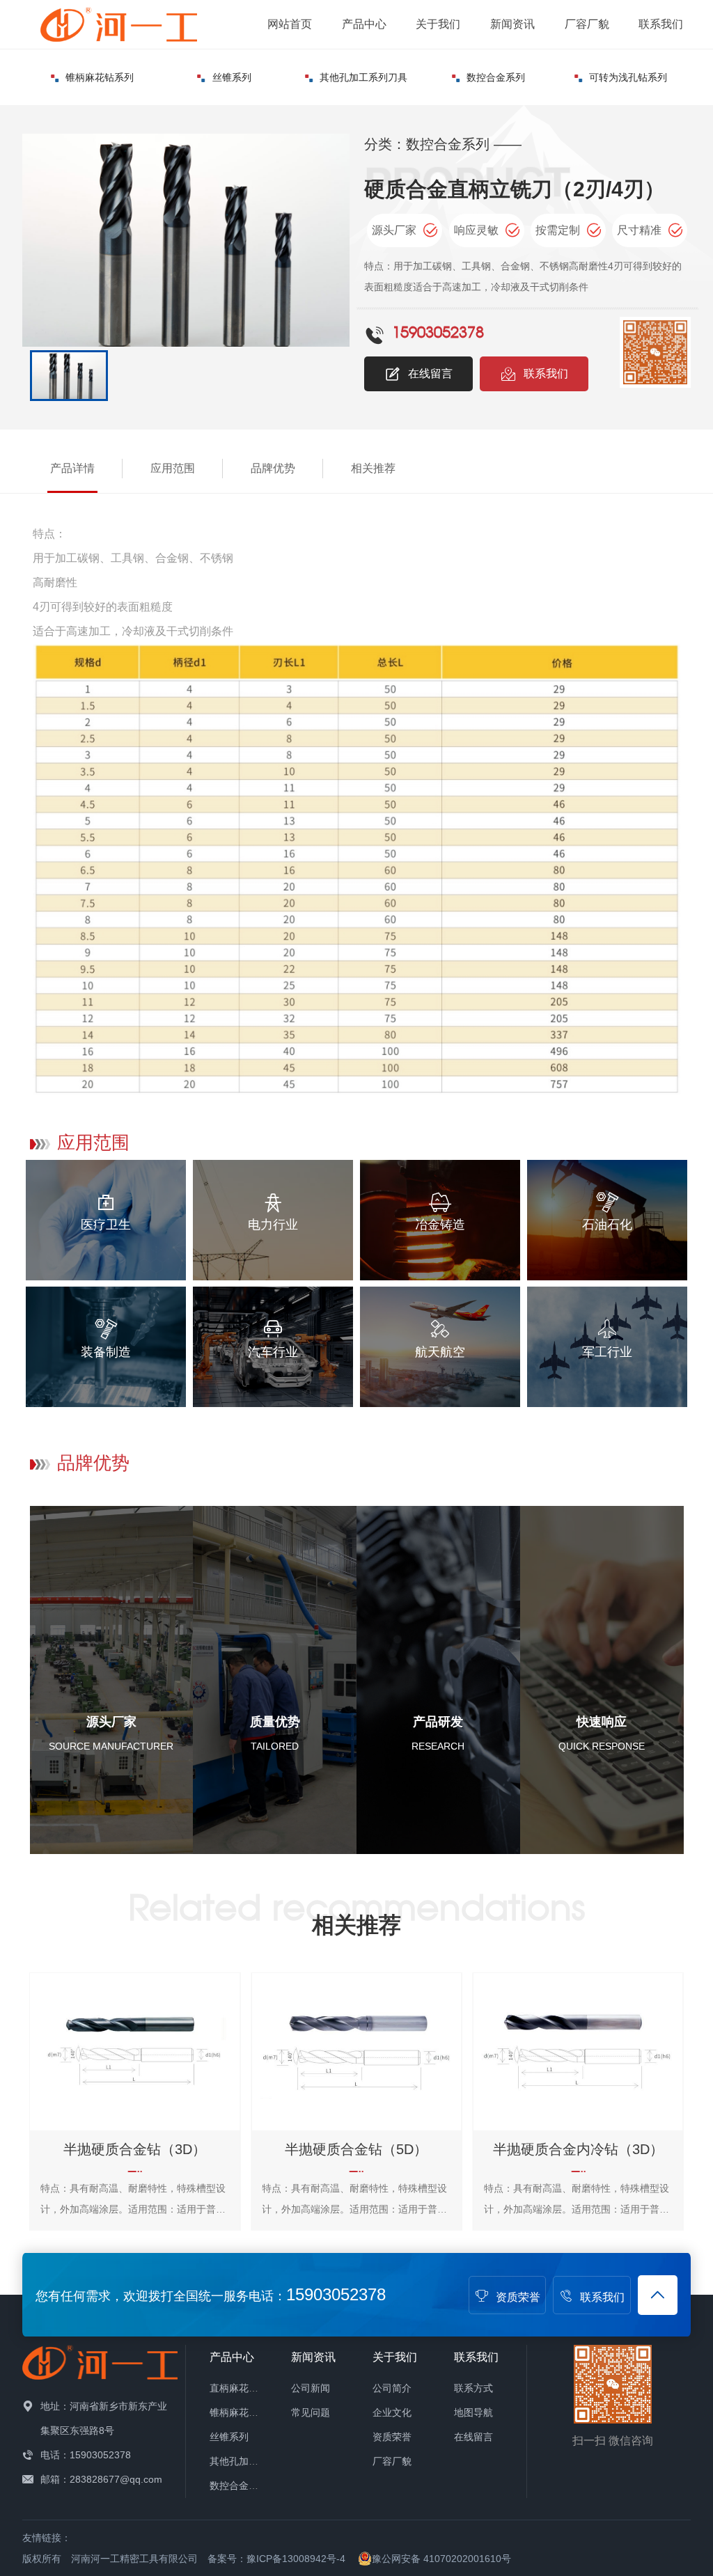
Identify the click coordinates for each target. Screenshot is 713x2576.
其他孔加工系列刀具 (363, 77)
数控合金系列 (496, 77)
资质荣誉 (518, 2297)
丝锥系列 (232, 77)
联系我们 (661, 24)
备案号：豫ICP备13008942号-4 (276, 2559)
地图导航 (473, 2412)
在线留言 (430, 374)
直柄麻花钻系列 (244, 2388)
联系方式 (473, 2388)
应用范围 (173, 468)
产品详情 (72, 468)
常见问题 (311, 2412)
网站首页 (290, 24)
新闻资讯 (512, 24)
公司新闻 (311, 2388)
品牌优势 (273, 468)
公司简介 (392, 2388)
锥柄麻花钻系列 (100, 77)
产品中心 (364, 24)
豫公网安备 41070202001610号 (441, 2559)
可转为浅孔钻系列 (628, 77)
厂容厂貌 (587, 24)
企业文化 (392, 2412)
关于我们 (438, 24)
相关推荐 (373, 468)
